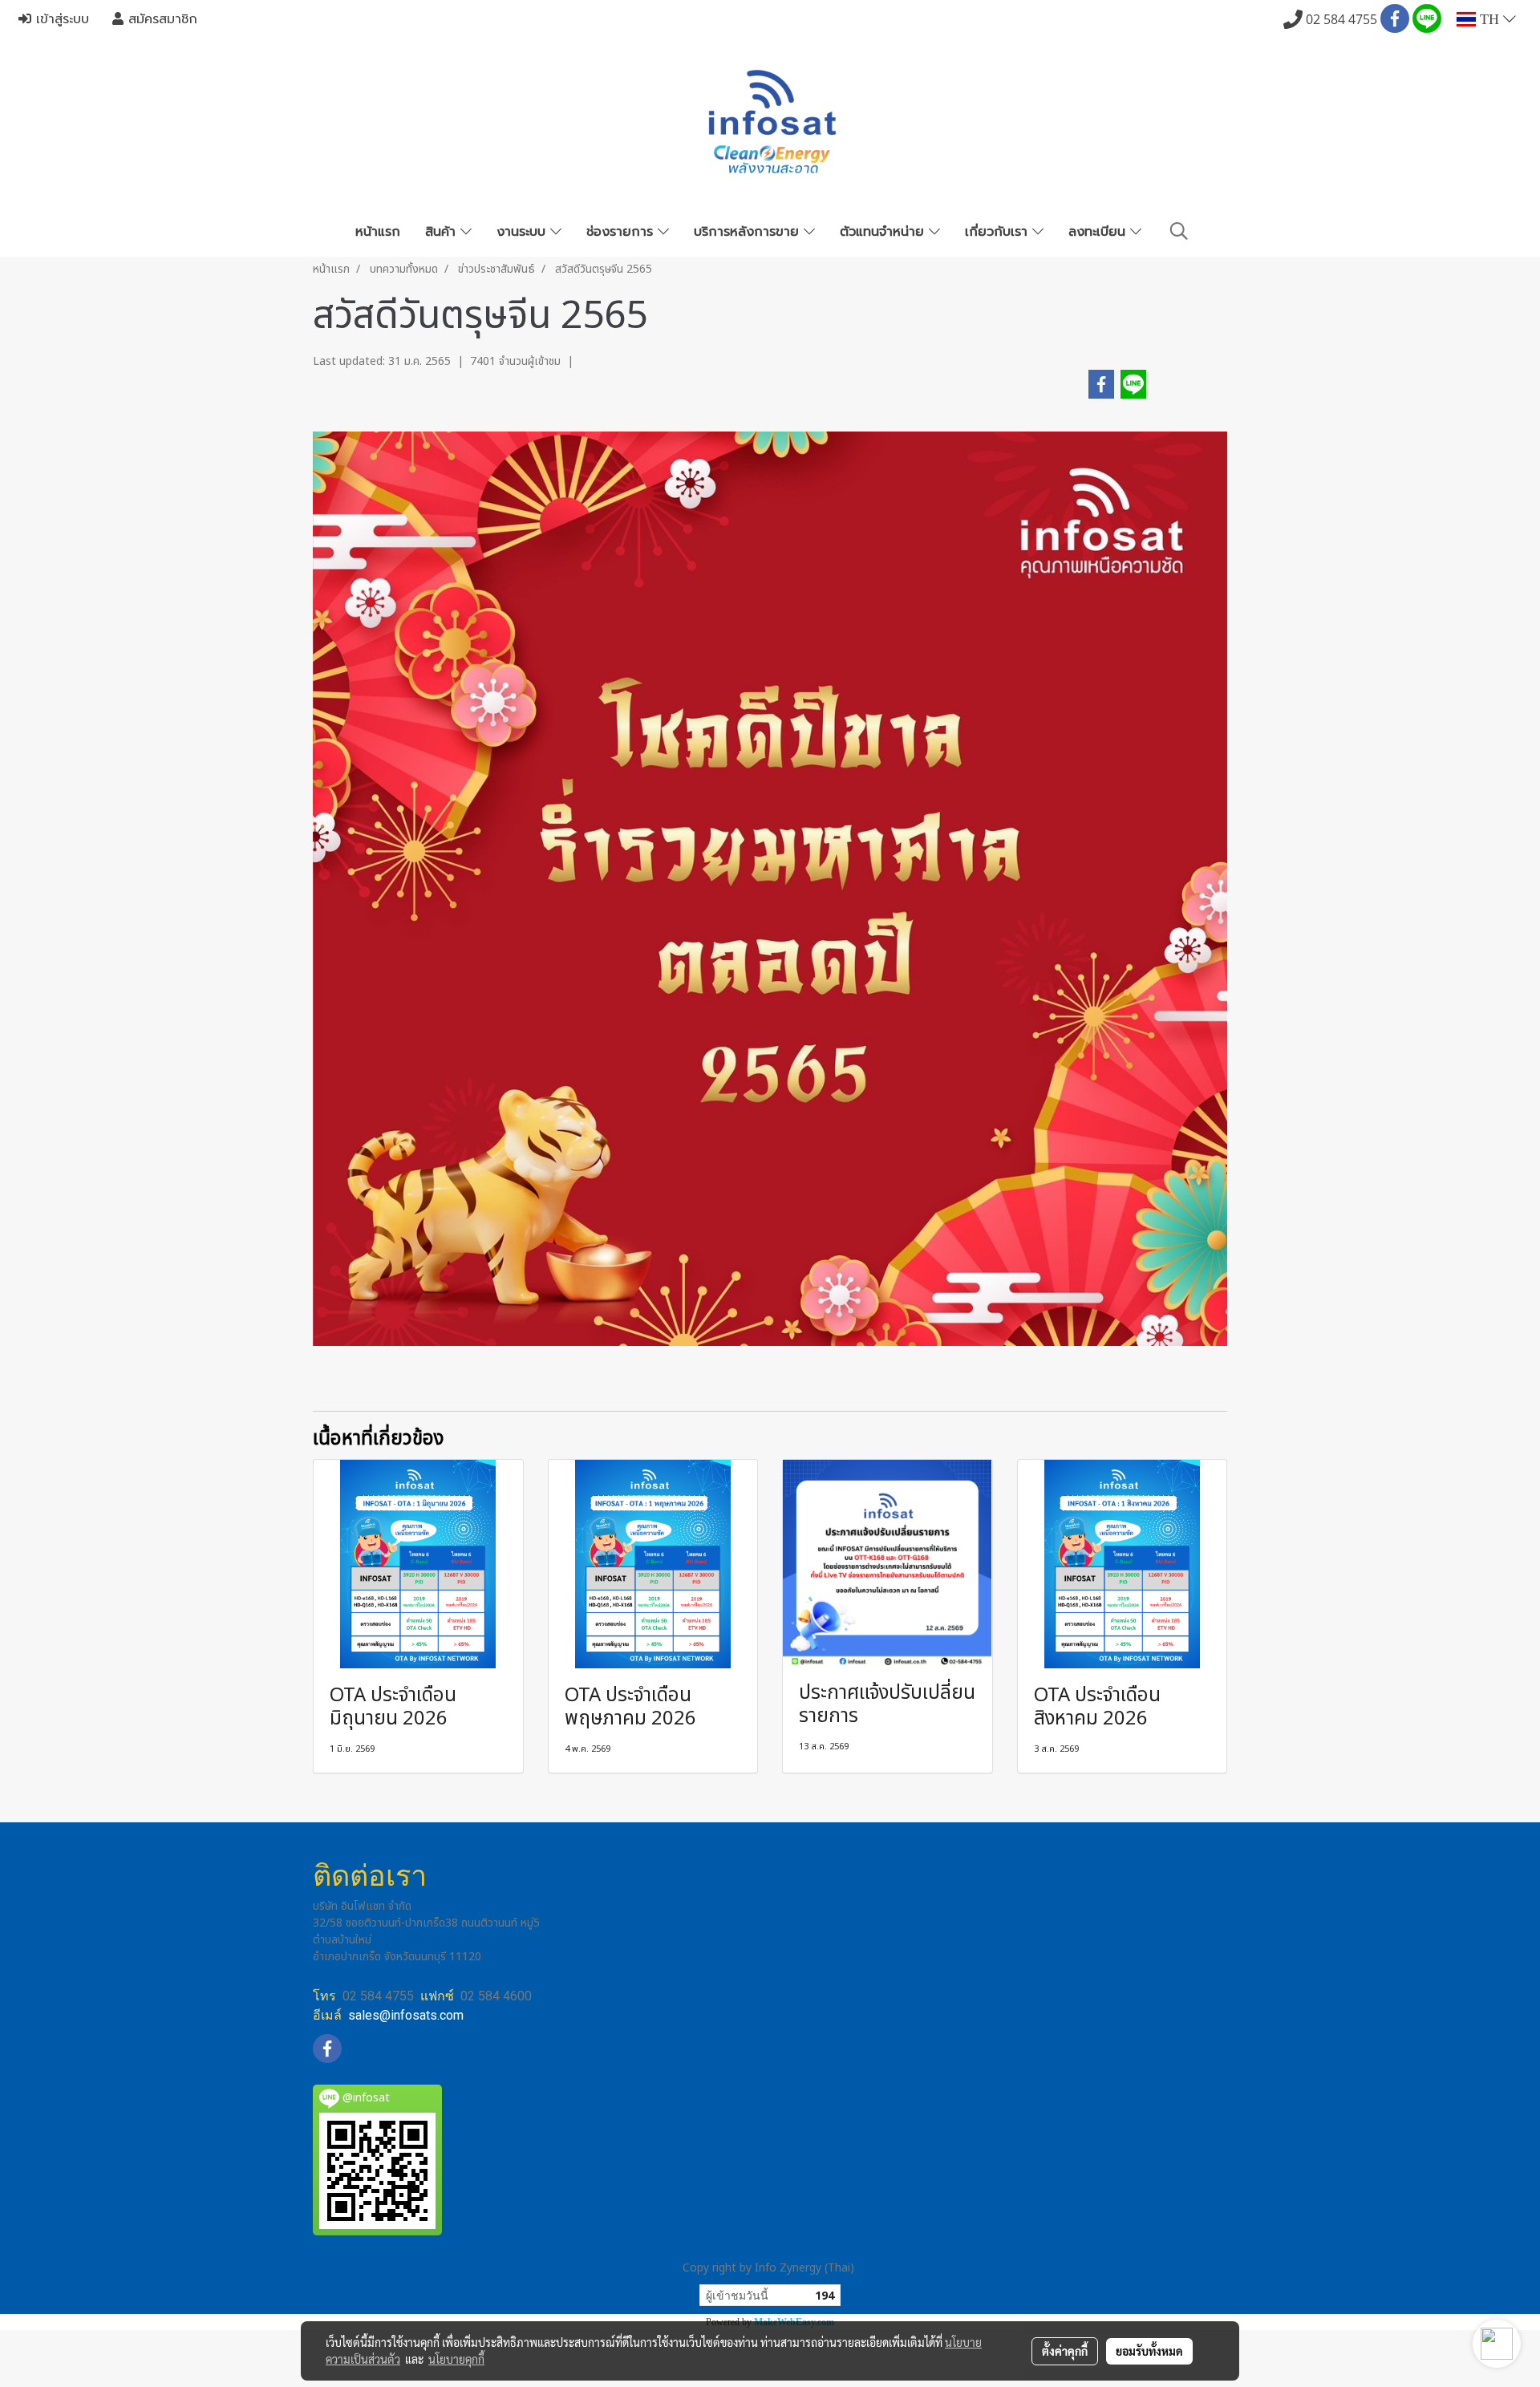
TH (1489, 19)
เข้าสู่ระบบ (60, 19)
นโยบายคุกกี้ (456, 2359)
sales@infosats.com (406, 2015)
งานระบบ (523, 232)
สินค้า (443, 232)
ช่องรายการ (622, 232)
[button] (1179, 231)
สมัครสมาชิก (160, 19)
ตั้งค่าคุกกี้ (1065, 2351)
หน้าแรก (378, 232)
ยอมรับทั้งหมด (1149, 2351)
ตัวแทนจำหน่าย (884, 232)
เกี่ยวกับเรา (999, 232)
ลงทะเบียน (1099, 232)
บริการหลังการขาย (749, 232)
